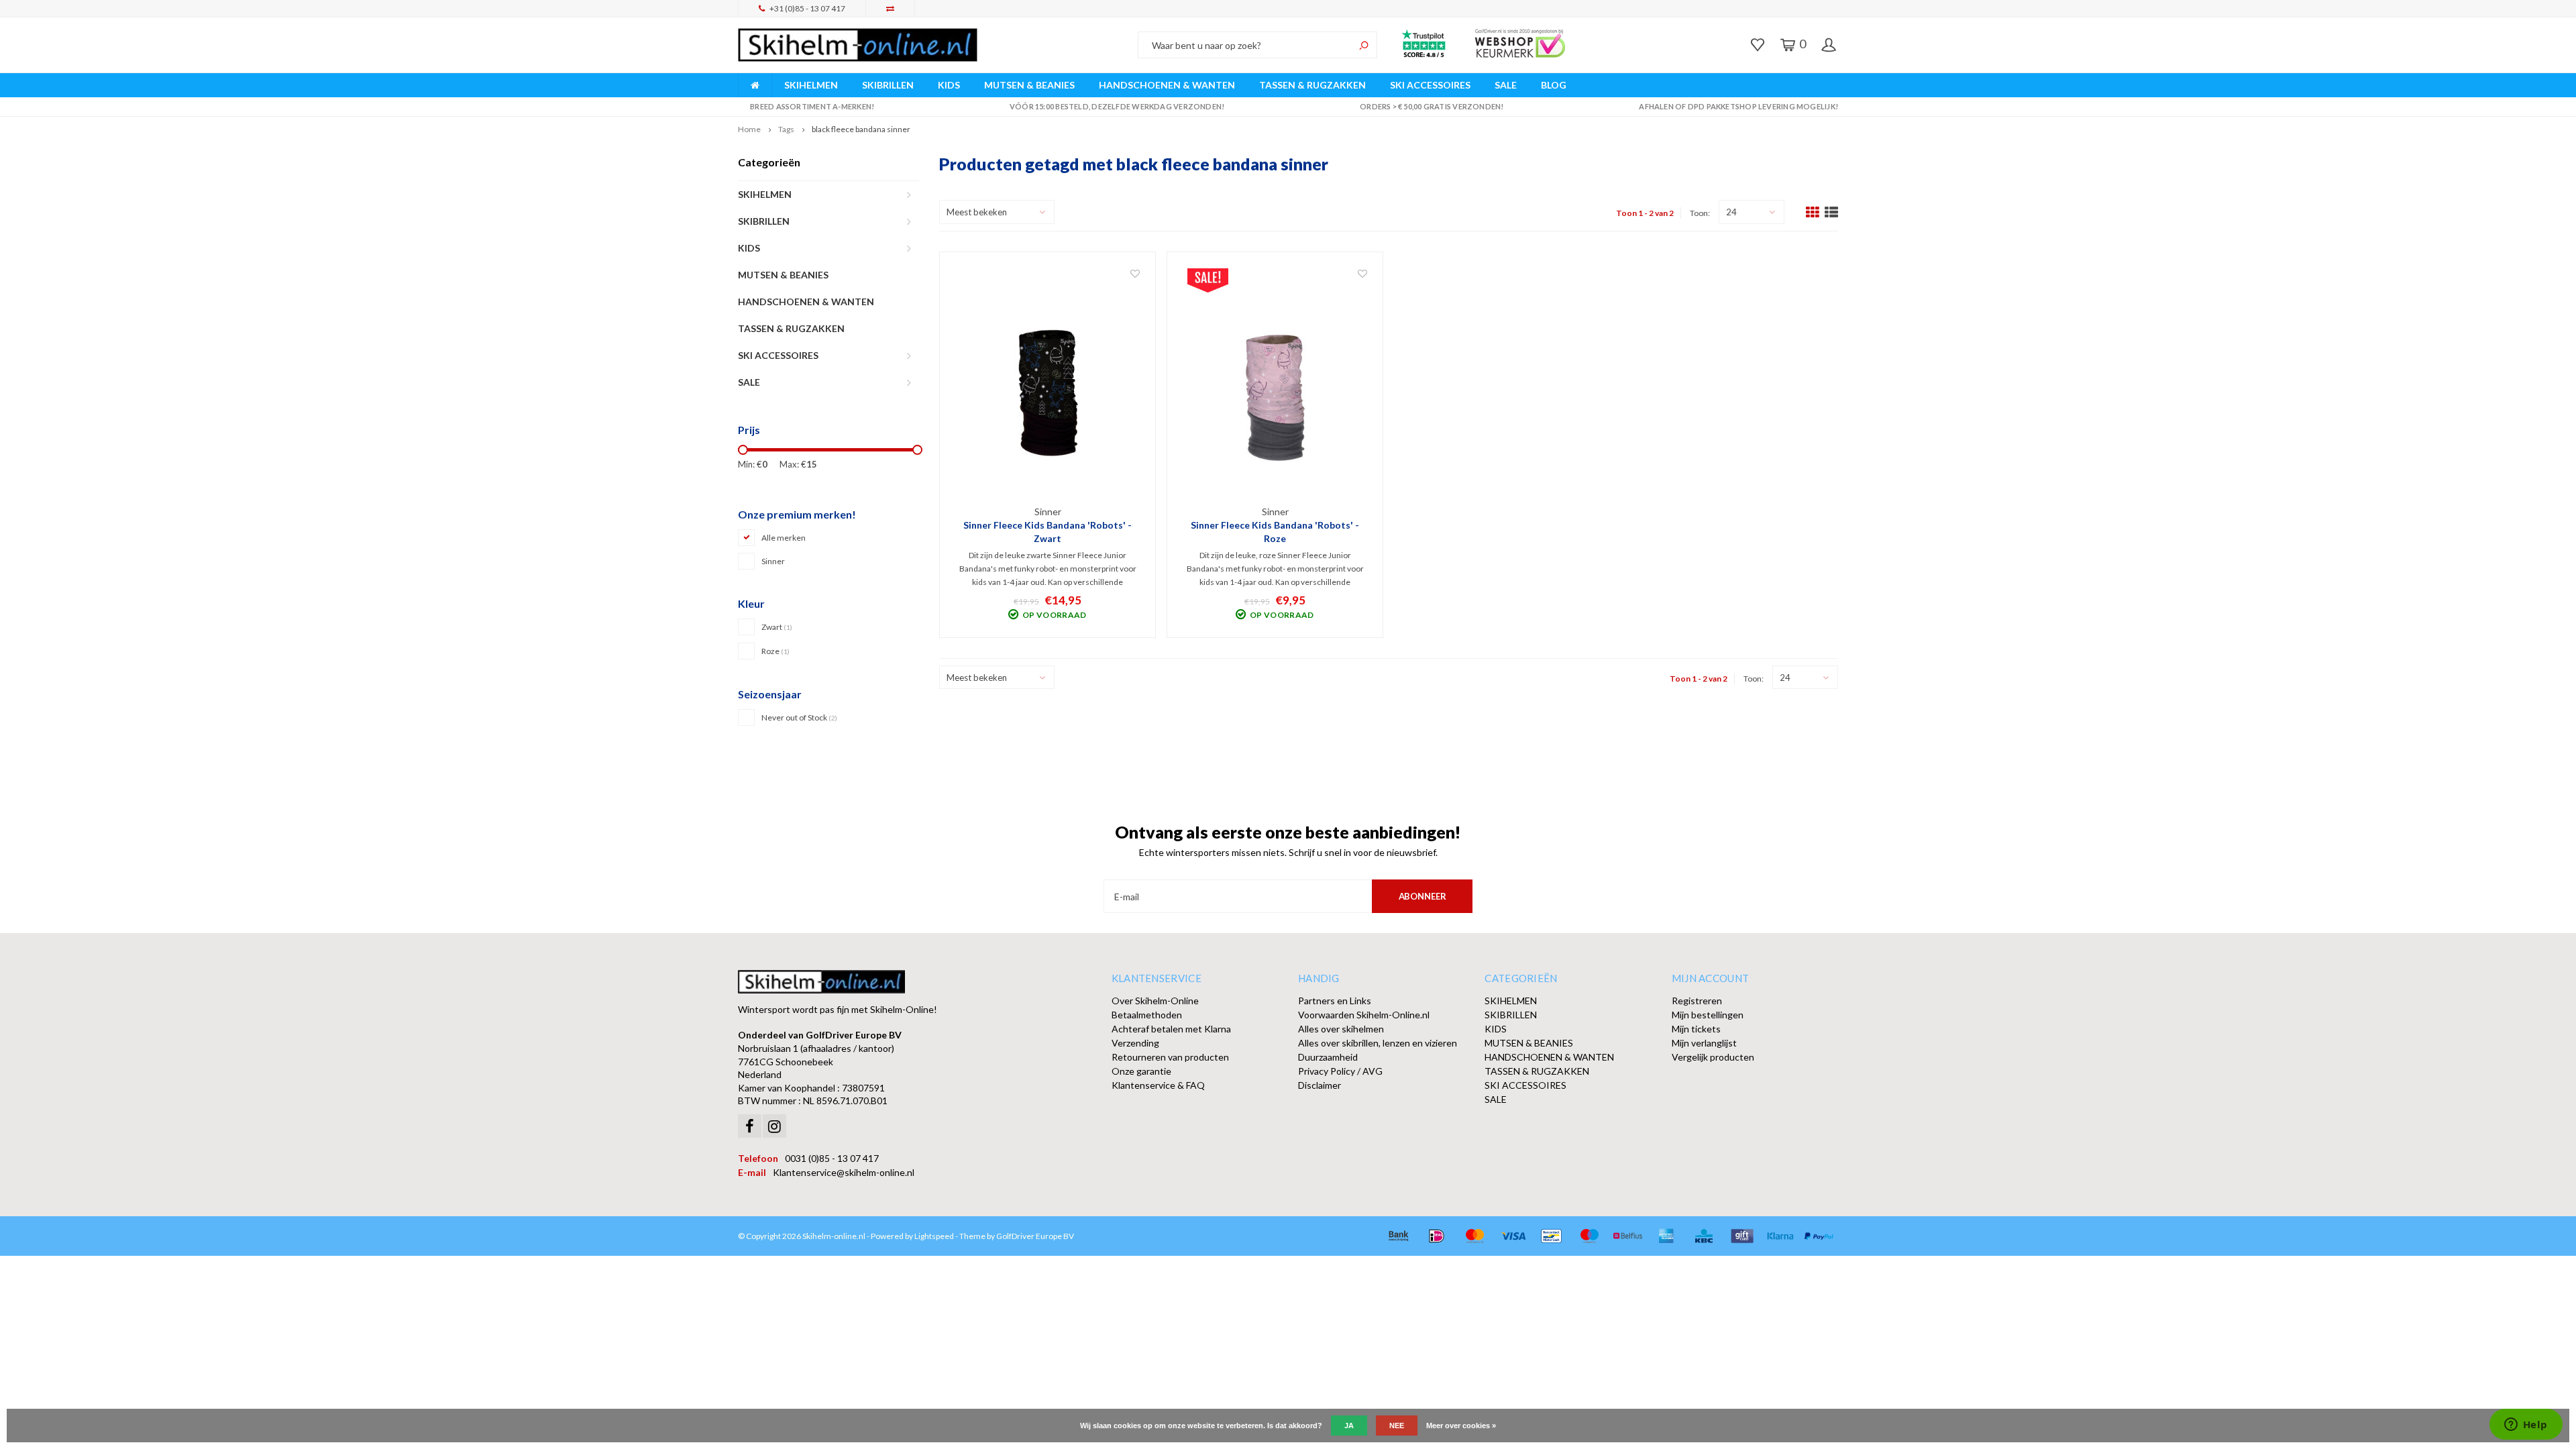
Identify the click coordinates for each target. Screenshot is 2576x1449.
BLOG (1554, 85)
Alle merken (784, 538)
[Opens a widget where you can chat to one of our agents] (2526, 1426)
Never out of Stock (799, 717)
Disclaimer (1320, 1085)
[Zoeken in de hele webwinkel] (1364, 45)
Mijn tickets (1696, 1029)
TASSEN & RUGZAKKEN (1312, 85)
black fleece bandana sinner (861, 129)
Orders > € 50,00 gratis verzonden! (1432, 106)
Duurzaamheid (1328, 1057)
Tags (786, 129)
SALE (1506, 85)
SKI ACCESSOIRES (1430, 85)
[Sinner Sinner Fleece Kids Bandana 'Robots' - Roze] (1275, 386)
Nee (1397, 1426)
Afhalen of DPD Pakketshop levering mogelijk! (1738, 106)
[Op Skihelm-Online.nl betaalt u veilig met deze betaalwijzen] (1398, 1236)
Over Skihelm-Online (1155, 1001)
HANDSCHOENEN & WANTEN (1167, 85)
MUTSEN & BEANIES (1029, 85)
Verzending (1135, 1043)
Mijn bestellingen (1708, 1015)
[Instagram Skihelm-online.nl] (774, 1126)
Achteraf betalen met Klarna (1171, 1029)
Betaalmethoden (1147, 1015)
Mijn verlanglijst (1704, 1043)
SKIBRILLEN (888, 85)
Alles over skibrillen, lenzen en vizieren (1378, 1043)
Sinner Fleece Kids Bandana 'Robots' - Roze (1275, 532)
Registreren (1697, 1001)
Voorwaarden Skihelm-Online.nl (1364, 1015)
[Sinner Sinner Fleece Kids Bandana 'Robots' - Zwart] (1048, 386)
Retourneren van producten (1170, 1057)
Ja (1349, 1426)
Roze (775, 651)
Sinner (773, 561)
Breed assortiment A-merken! (812, 106)
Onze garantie (1141, 1071)
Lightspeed (934, 1236)
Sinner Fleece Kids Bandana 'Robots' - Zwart (1048, 532)
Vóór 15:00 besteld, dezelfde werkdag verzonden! (1117, 106)
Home (749, 129)
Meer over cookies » (1461, 1426)
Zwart (777, 627)
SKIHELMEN (811, 85)
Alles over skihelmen (1341, 1029)
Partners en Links (1335, 1001)
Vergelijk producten (1713, 1057)
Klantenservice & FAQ (1158, 1085)
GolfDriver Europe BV (1035, 1236)
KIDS (949, 85)
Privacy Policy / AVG (1340, 1071)
